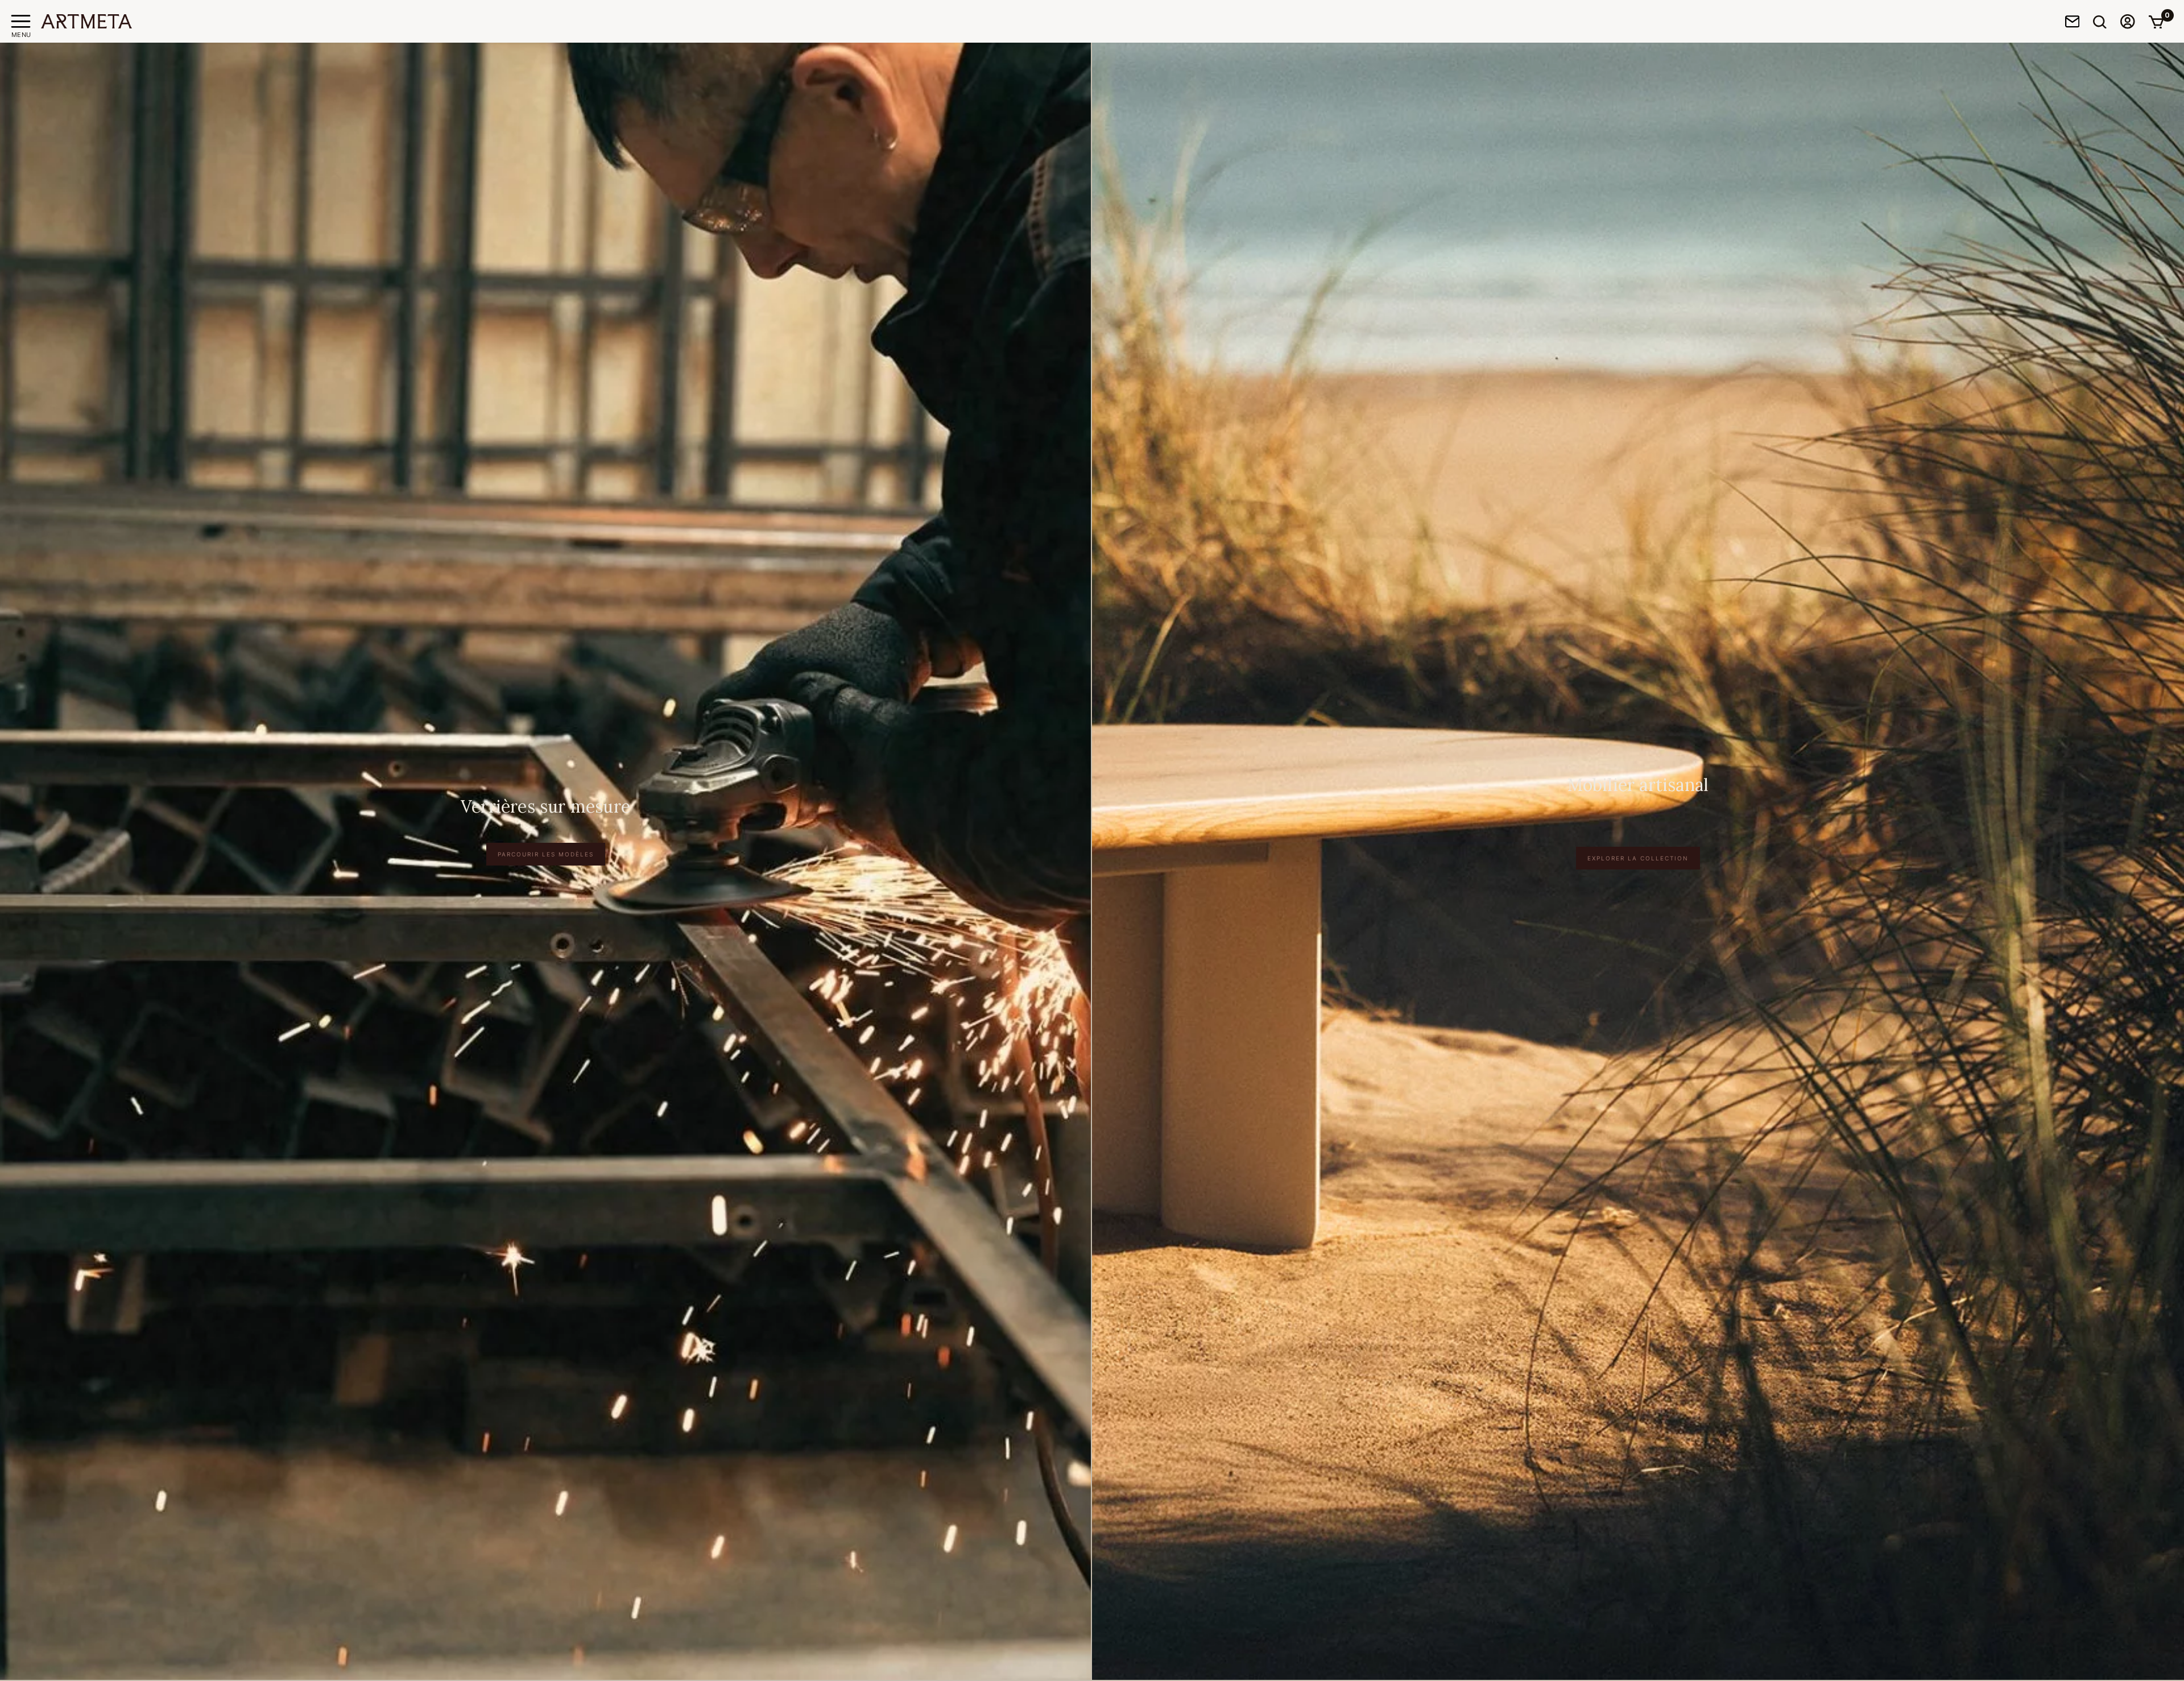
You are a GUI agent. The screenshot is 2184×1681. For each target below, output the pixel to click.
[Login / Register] (2128, 21)
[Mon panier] (2156, 22)
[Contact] (2073, 21)
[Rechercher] (2100, 22)
